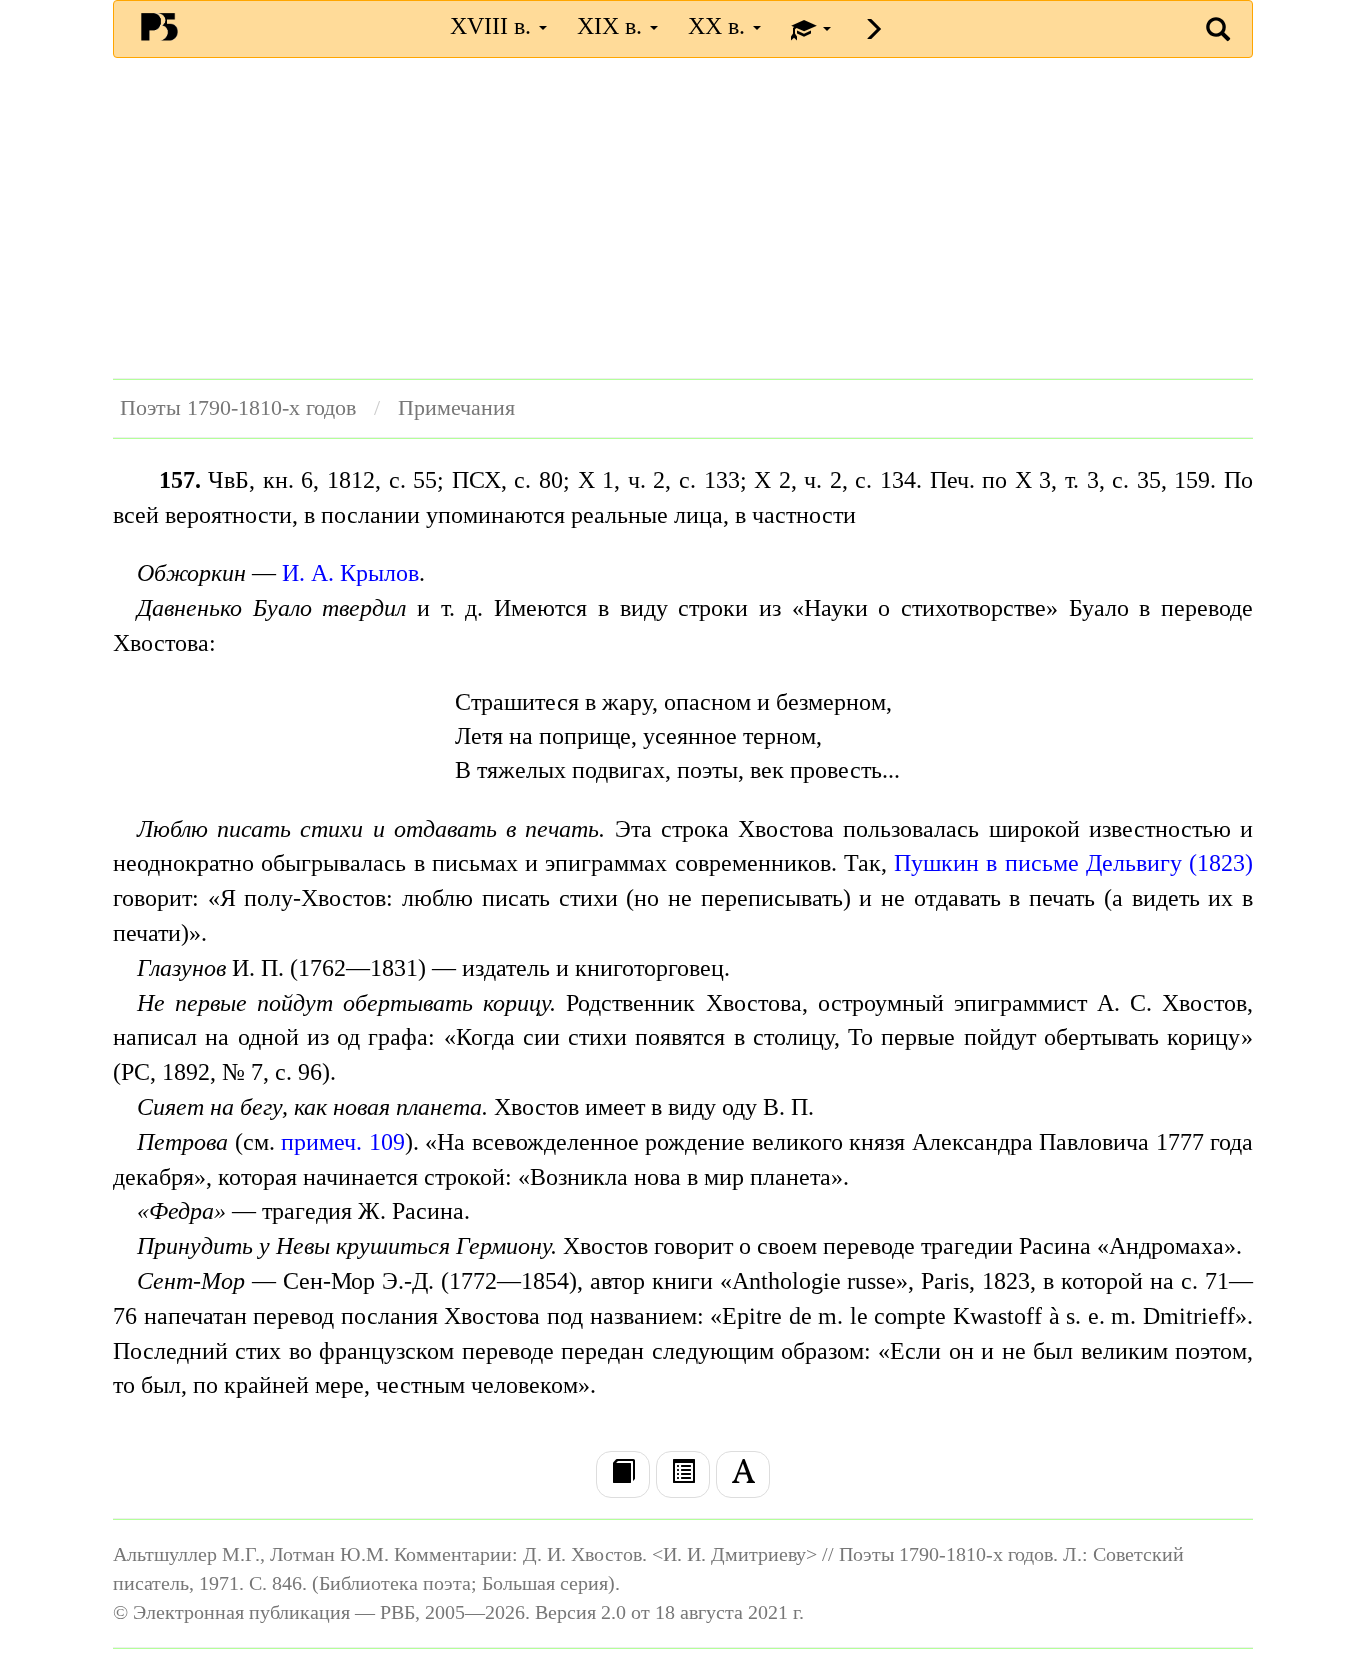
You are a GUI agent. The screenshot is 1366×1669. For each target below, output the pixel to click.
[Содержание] (683, 1474)
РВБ (159, 26)
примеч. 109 (343, 1142)
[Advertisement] (683, 218)
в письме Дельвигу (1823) (1119, 863)
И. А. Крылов (350, 573)
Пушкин (936, 863)
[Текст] (623, 1474)
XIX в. (612, 26)
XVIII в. (493, 26)
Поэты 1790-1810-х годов (238, 408)
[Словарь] (743, 1474)
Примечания (456, 408)
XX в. (719, 26)
